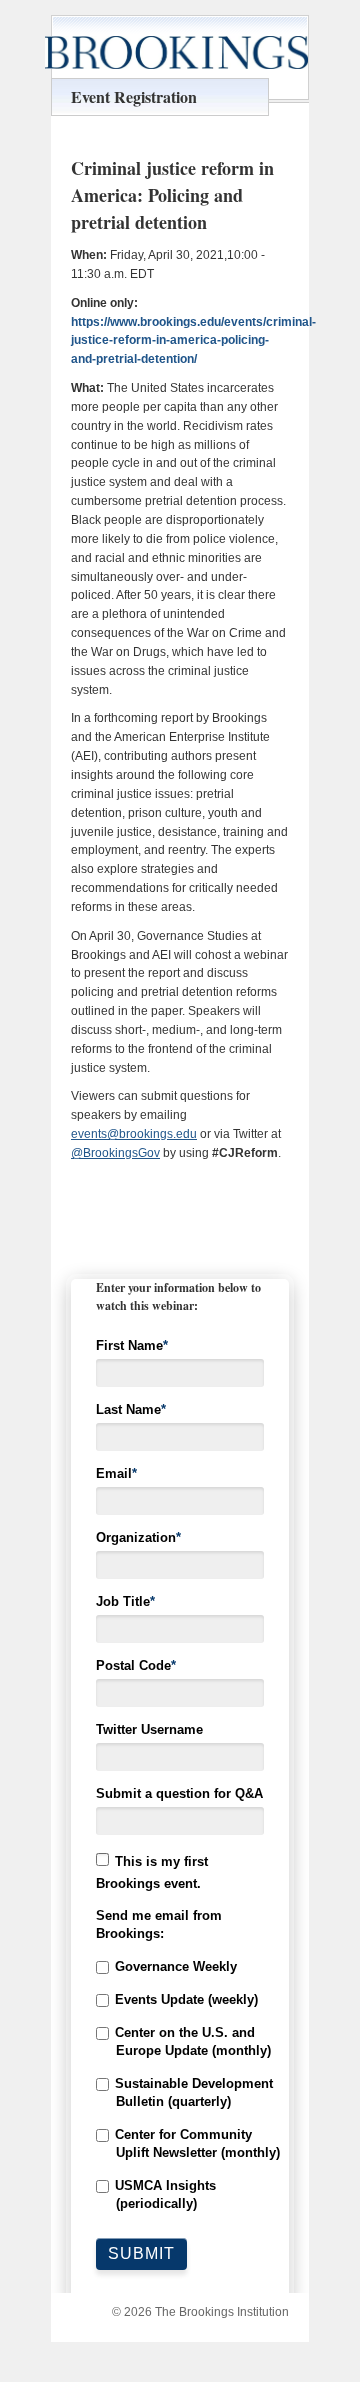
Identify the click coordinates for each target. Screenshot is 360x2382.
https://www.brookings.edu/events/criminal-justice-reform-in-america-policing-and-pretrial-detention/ (193, 341)
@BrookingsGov (115, 1153)
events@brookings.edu (134, 1134)
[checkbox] (180, 2085)
